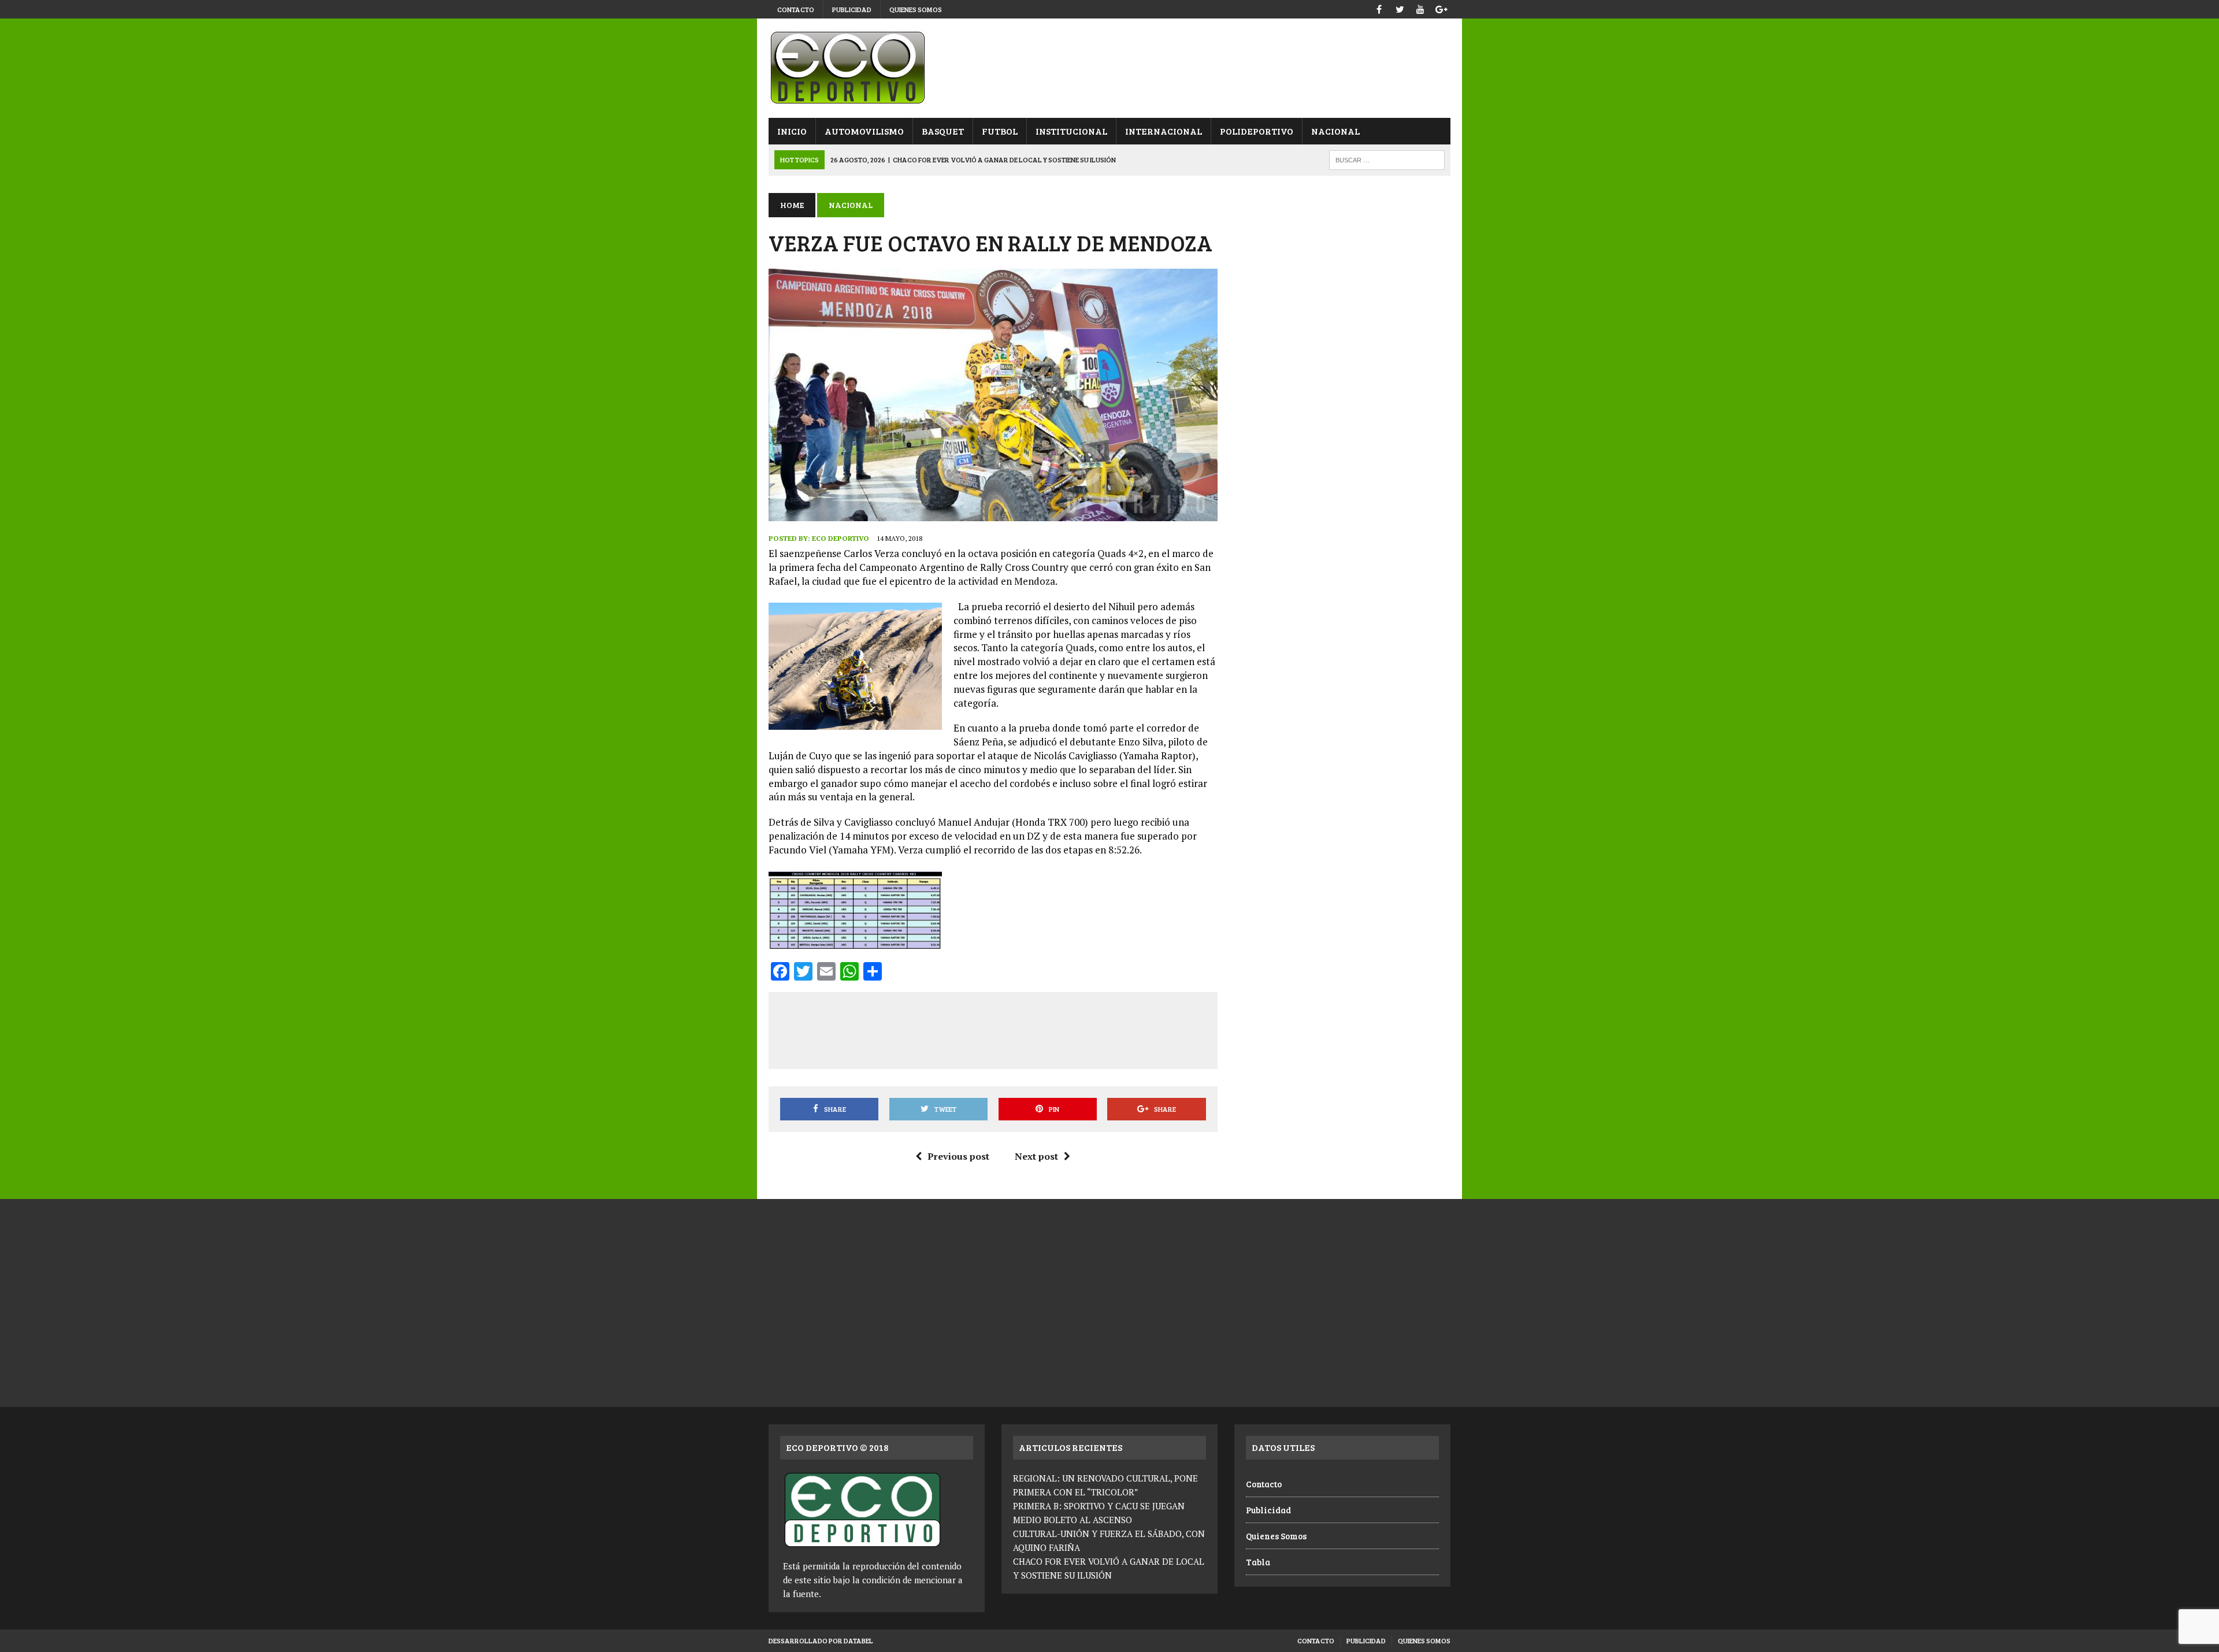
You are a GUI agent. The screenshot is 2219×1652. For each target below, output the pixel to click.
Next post (1036, 1156)
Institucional (1071, 131)
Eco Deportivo (841, 538)
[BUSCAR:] (1387, 159)
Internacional (1164, 131)
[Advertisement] (993, 1029)
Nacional (1335, 131)
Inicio (792, 131)
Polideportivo (1257, 131)
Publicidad (852, 9)
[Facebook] (1379, 8)
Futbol (1000, 131)
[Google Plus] (1441, 8)
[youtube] (1420, 8)
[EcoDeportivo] (1109, 68)
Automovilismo (864, 131)
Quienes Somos (916, 9)
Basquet (943, 131)
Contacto (796, 9)
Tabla (1258, 1562)
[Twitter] (1400, 8)
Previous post (958, 1156)
